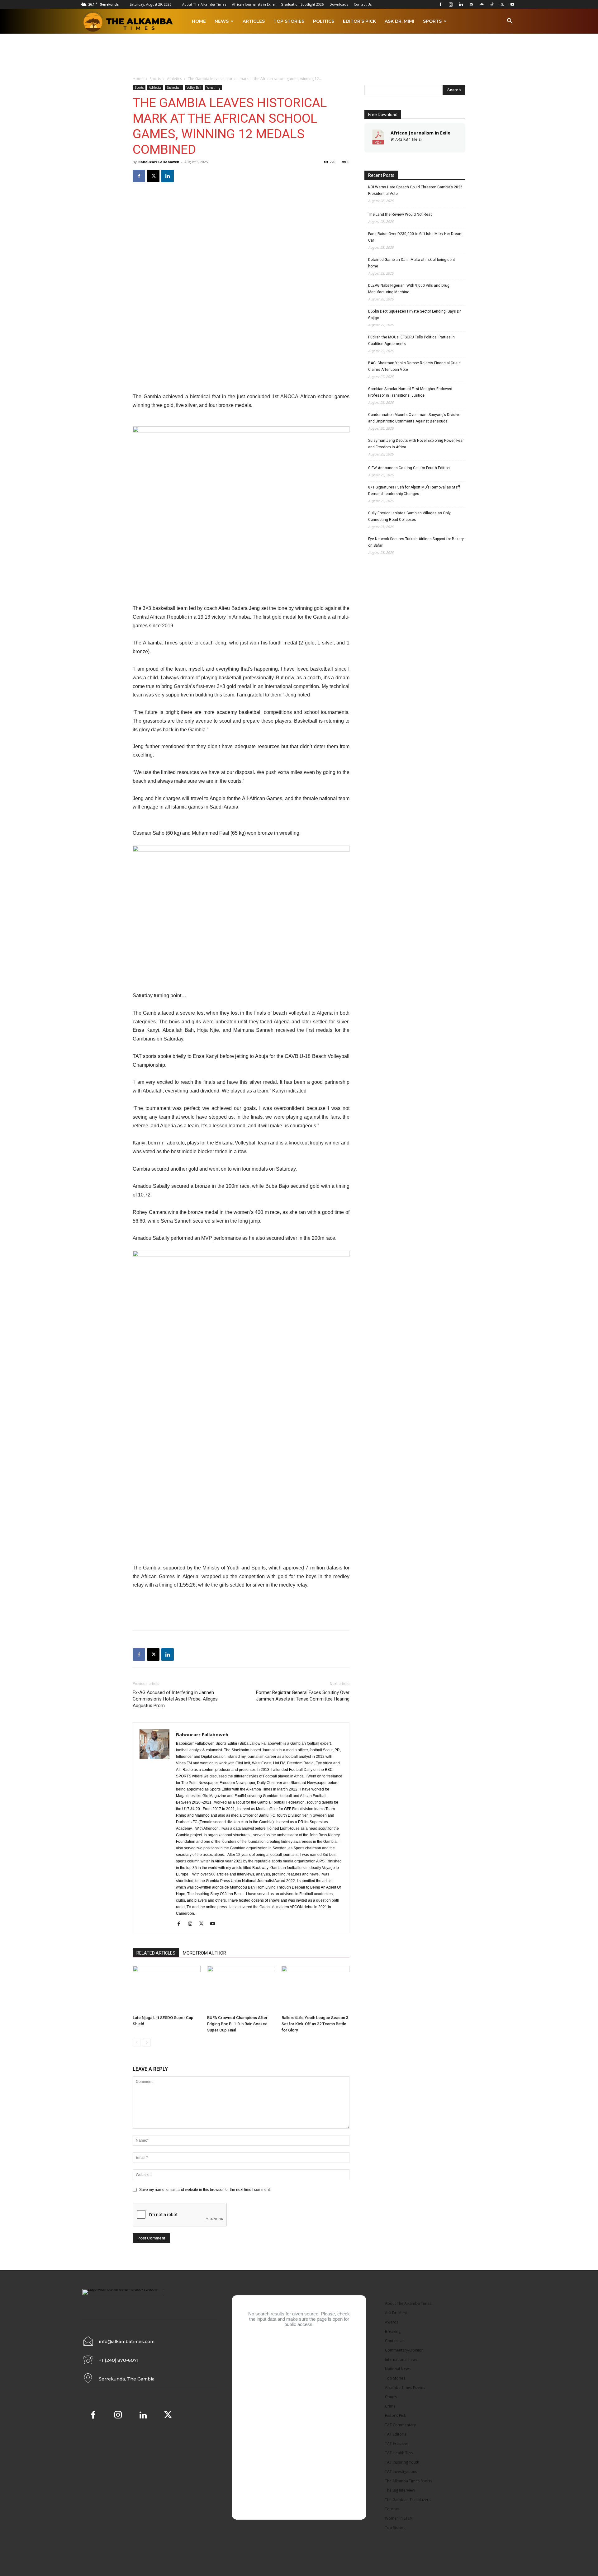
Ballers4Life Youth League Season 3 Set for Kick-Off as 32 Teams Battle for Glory (315, 2024)
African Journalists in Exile (253, 4)
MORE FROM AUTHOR (204, 1953)
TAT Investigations (401, 2472)
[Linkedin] (461, 4)
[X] (502, 4)
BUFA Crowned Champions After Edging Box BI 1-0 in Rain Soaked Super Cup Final (237, 2024)
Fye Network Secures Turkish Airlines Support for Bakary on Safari (416, 542)
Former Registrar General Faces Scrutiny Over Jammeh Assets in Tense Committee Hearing (303, 1696)
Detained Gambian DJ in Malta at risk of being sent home (412, 263)
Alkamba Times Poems (405, 2387)
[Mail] (471, 4)
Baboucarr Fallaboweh (159, 162)
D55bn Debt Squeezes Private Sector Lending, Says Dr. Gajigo (415, 315)
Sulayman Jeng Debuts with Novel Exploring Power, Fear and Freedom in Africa (416, 444)
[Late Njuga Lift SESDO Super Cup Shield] (167, 1989)
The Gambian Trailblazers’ (408, 2500)
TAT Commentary (400, 2425)
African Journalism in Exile (420, 133)
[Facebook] (440, 4)
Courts (391, 2397)
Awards (392, 2322)
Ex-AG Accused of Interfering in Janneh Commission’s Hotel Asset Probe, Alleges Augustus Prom (175, 1699)
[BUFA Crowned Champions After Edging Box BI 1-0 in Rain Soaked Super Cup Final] (241, 1989)
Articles (254, 21)
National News (398, 2369)
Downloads (339, 4)
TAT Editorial (396, 2434)
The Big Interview (400, 2490)
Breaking (393, 2331)
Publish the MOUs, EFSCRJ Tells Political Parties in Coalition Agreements (411, 340)
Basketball (174, 87)
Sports (432, 21)
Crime (390, 2406)
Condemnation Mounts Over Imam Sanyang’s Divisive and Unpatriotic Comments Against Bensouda (414, 418)
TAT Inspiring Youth (402, 2462)
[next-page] (147, 2043)
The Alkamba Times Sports (408, 2481)
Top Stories (289, 21)
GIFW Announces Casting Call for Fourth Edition (409, 468)
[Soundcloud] (482, 4)
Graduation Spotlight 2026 (302, 4)
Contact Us (363, 4)
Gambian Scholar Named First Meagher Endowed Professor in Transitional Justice (410, 392)
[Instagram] (451, 4)
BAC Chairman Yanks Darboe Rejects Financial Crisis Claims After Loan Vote (414, 366)
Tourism (392, 2509)
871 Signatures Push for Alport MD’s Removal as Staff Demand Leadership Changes (414, 491)
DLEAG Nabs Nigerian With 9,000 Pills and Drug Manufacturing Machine (409, 289)
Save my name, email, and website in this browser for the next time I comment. (205, 2190)
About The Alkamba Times (204, 4)
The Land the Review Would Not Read (400, 215)
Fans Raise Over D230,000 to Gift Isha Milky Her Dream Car (415, 237)
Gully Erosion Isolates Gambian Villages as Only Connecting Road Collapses (409, 516)
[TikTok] (492, 4)
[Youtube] (512, 4)
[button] (510, 22)
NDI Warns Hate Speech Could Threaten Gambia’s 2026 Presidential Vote (415, 190)
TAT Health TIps (399, 2453)
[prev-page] (137, 2043)
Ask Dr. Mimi (399, 21)
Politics (324, 21)
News (222, 21)
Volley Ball (194, 87)
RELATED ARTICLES (156, 1953)
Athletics (174, 79)
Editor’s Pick (359, 21)
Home (199, 21)
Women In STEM (399, 2518)
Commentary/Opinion (404, 2350)
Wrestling (213, 87)
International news (401, 2359)
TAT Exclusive (397, 2444)
